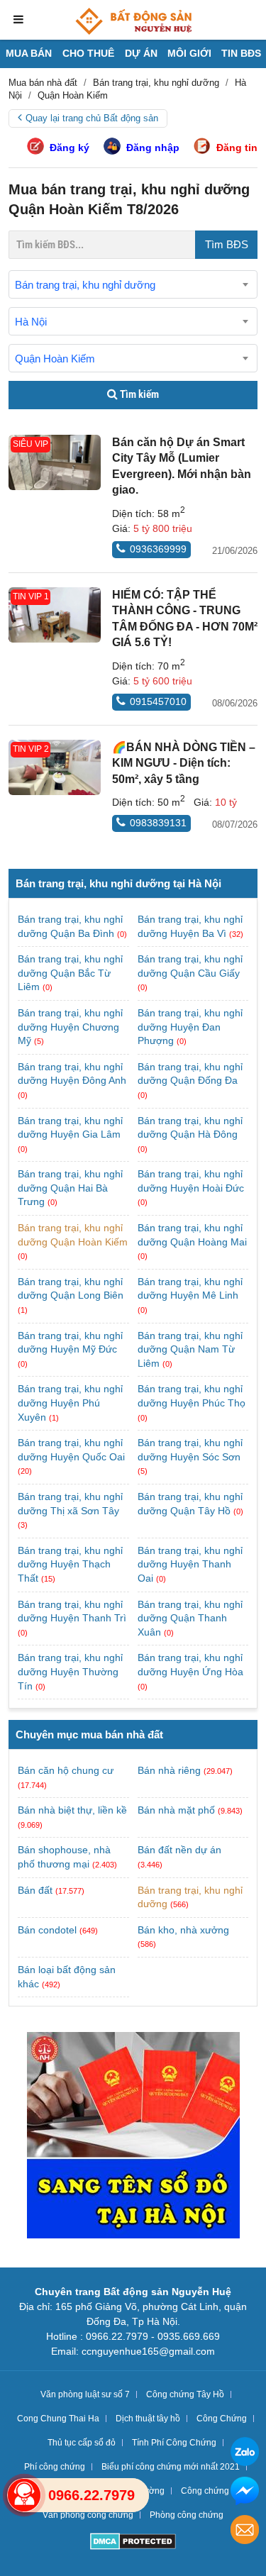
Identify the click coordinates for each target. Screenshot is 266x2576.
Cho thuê (88, 53)
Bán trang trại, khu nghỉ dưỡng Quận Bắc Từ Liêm (70, 973)
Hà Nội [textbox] (31, 322)
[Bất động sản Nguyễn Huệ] (133, 21)
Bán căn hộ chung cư (66, 1770)
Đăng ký (70, 148)
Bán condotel (47, 1930)
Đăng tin (237, 148)
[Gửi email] (245, 2532)
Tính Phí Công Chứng (174, 2443)
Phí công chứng (55, 2467)
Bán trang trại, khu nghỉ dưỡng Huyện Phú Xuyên (70, 1403)
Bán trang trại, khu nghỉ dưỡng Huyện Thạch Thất (70, 1564)
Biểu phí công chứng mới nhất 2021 (171, 2467)
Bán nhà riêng (169, 1770)
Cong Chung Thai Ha (58, 2419)
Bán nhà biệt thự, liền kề (72, 1810)
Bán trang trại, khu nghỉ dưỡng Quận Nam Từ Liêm (190, 1349)
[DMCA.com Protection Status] (133, 2543)
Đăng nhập (153, 148)
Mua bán (29, 53)
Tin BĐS (241, 53)
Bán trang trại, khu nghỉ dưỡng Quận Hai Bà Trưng (70, 1188)
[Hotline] (24, 2495)
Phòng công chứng (187, 2515)
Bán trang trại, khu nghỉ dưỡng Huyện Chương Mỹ (70, 1027)
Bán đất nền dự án (179, 1850)
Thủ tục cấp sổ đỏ (82, 2443)
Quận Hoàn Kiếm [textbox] (55, 359)
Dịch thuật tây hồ (148, 2419)
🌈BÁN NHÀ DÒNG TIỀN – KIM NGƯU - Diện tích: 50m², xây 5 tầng (184, 763)
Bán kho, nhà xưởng (183, 1930)
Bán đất (35, 1890)
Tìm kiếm (138, 394)
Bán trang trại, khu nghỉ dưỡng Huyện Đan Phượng (190, 1027)
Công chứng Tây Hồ (185, 2394)
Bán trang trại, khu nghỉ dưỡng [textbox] (85, 285)
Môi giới (189, 53)
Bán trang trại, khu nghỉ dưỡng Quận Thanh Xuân (190, 1618)
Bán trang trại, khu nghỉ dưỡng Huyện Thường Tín (70, 1671)
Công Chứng (222, 2419)
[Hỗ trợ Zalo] (245, 2454)
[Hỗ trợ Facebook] (245, 2493)
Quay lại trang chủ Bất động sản (92, 118)
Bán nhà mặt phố (176, 1810)
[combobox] (133, 284)
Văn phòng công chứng (88, 2515)
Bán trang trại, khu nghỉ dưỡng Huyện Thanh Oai (190, 1564)
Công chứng (205, 2491)
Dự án (141, 53)
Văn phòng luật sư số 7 (85, 2394)
